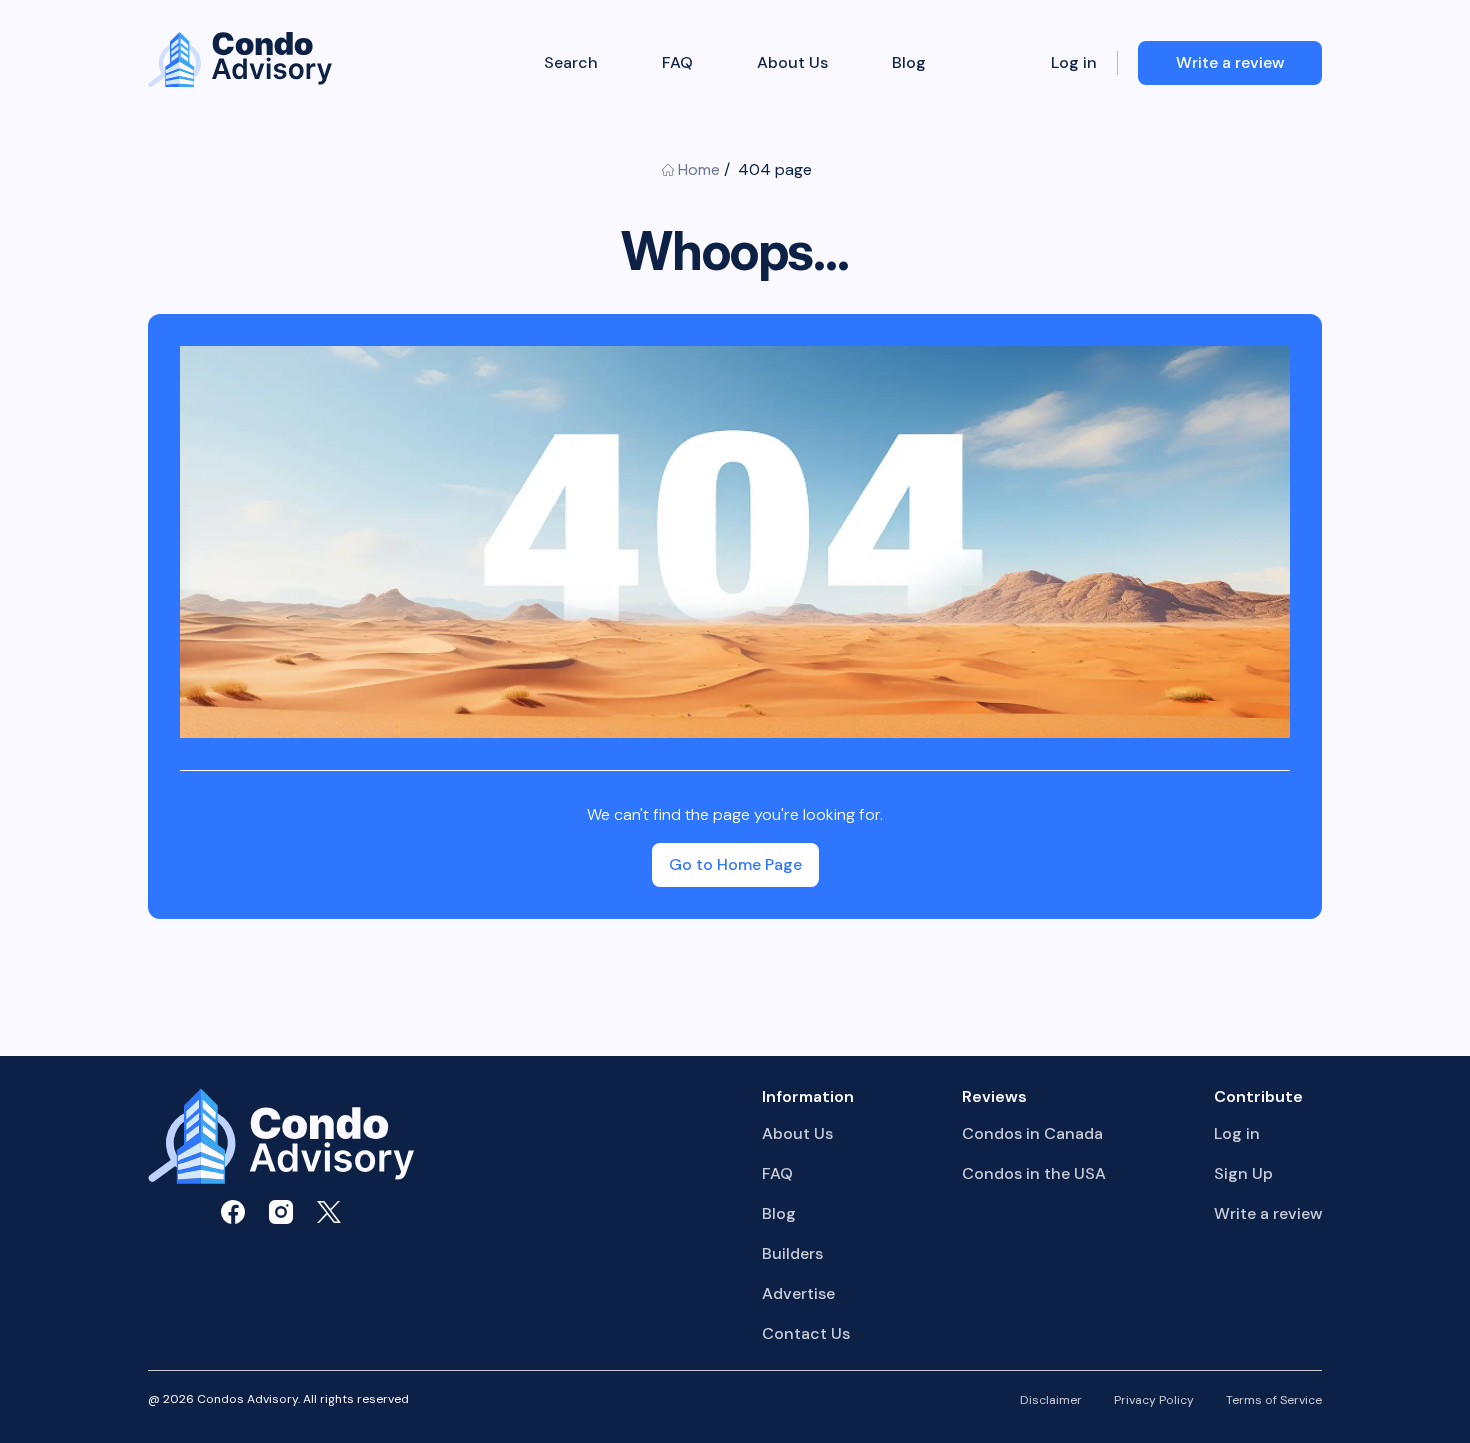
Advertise (798, 1293)
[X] (329, 1212)
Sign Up (1243, 1173)
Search (571, 63)
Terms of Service (1274, 1401)
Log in (1074, 63)
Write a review (1268, 1213)
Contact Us (806, 1333)
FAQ (677, 63)
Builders (792, 1253)
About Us (792, 63)
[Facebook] (233, 1212)
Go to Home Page (735, 864)
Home (699, 169)
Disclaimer (1051, 1401)
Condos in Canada (1032, 1133)
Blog (909, 63)
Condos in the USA (1034, 1173)
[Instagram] (281, 1212)
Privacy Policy (1154, 1401)
